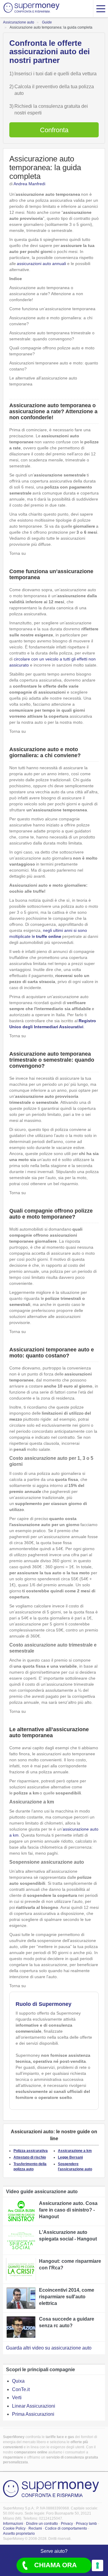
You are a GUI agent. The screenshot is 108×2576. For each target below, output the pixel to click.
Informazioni (13, 2524)
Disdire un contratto (42, 2524)
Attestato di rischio (30, 2157)
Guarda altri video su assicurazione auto (49, 2348)
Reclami (35, 2528)
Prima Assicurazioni (33, 2414)
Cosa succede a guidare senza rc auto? (67, 2322)
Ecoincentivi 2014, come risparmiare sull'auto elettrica (67, 2297)
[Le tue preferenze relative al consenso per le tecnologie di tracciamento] (97, 2565)
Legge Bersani (70, 2157)
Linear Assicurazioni (34, 2406)
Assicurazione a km (75, 2151)
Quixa (18, 2381)
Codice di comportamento (66, 2528)
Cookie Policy (14, 2528)
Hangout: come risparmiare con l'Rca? (70, 2264)
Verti (17, 2398)
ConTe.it (21, 2389)
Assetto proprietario (19, 2534)
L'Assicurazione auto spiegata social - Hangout (68, 2236)
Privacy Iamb (86, 2524)
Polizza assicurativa (31, 2151)
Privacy (67, 2524)
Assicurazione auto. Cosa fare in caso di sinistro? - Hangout (68, 2210)
